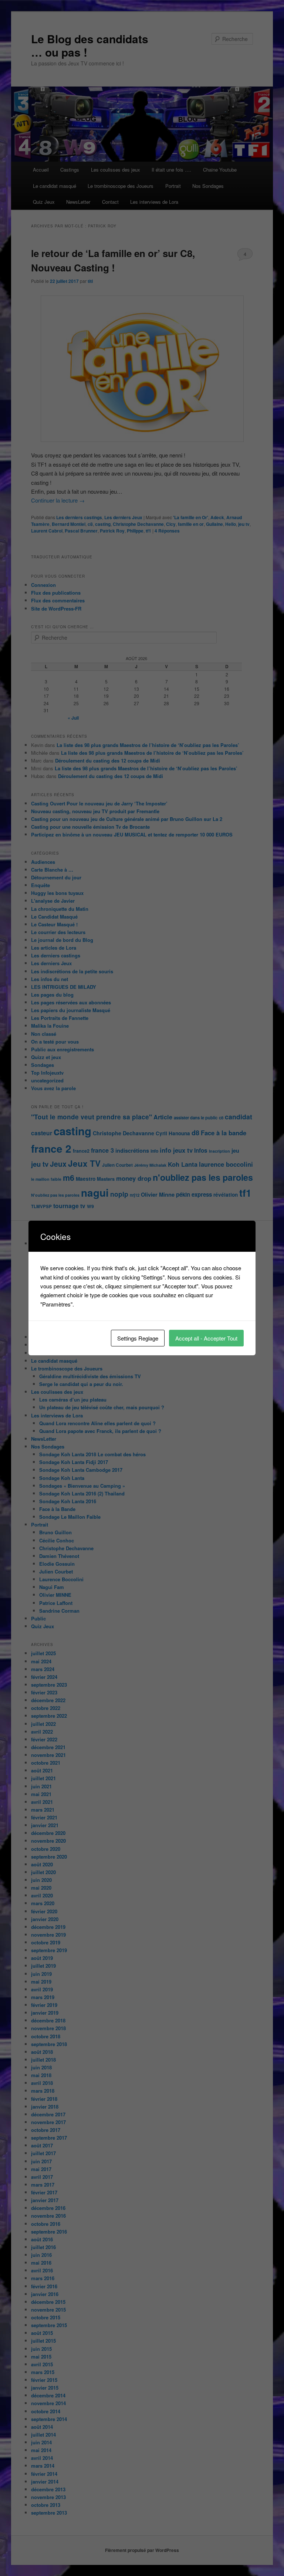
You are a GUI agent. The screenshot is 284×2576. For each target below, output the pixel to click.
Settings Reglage (138, 1338)
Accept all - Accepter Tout (206, 1338)
